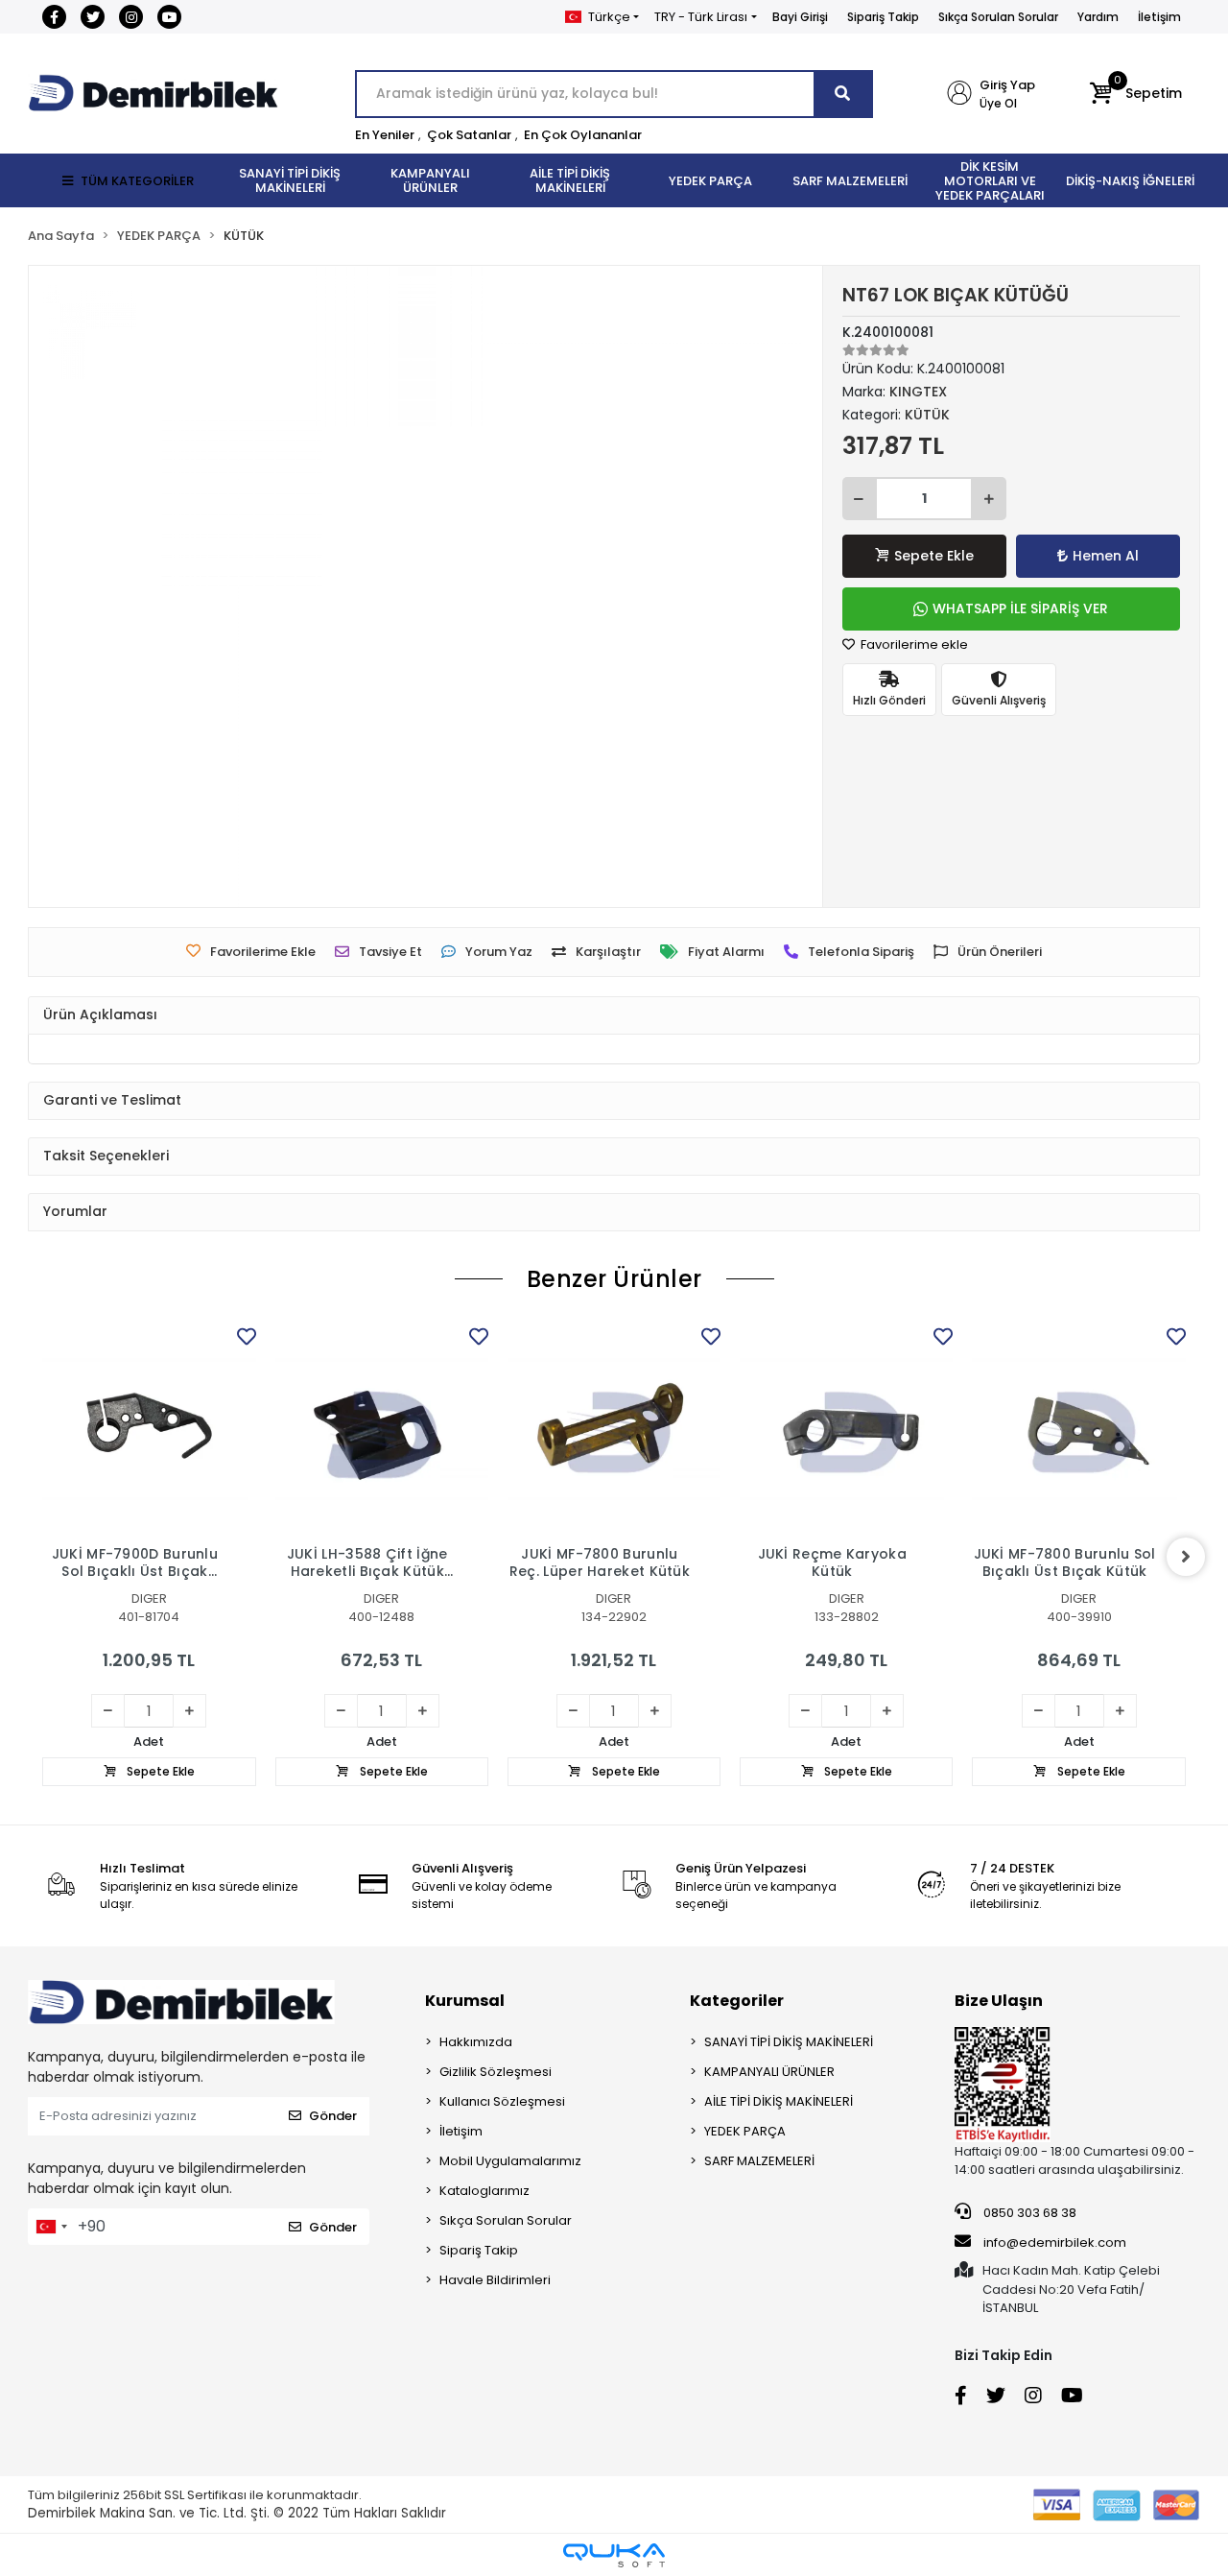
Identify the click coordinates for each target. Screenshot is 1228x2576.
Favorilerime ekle (913, 644)
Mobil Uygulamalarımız (510, 2161)
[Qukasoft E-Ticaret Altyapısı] (614, 2555)
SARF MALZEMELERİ (759, 2161)
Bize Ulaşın (999, 2001)
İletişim (1159, 17)
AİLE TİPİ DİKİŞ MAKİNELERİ (779, 2101)
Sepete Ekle (934, 556)
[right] (1186, 1557)
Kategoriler (737, 2001)
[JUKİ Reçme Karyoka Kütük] (846, 1429)
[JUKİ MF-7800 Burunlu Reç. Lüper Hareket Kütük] (614, 1429)
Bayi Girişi (800, 17)
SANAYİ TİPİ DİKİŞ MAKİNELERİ (789, 2042)
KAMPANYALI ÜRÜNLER (769, 2072)
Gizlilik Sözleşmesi (496, 2072)
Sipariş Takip (883, 17)
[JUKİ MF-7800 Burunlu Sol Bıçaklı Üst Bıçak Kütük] (1078, 1429)
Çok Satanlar (469, 135)
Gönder (333, 2116)
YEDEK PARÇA (745, 2131)
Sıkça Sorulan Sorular (998, 17)
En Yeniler (385, 135)
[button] (1135, 94)
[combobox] (51, 2227)
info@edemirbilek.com (1055, 2242)
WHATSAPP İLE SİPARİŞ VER (1020, 608)
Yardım (1098, 17)
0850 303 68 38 (1028, 2213)
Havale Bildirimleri (495, 2280)
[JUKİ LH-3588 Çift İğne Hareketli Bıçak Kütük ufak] (382, 1429)
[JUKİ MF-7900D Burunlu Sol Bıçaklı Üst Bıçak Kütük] (149, 1429)
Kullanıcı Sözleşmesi (502, 2101)
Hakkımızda (476, 2042)
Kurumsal (465, 2001)
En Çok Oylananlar (583, 135)
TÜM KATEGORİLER (137, 181)
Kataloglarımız (484, 2191)
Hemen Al (1106, 556)
